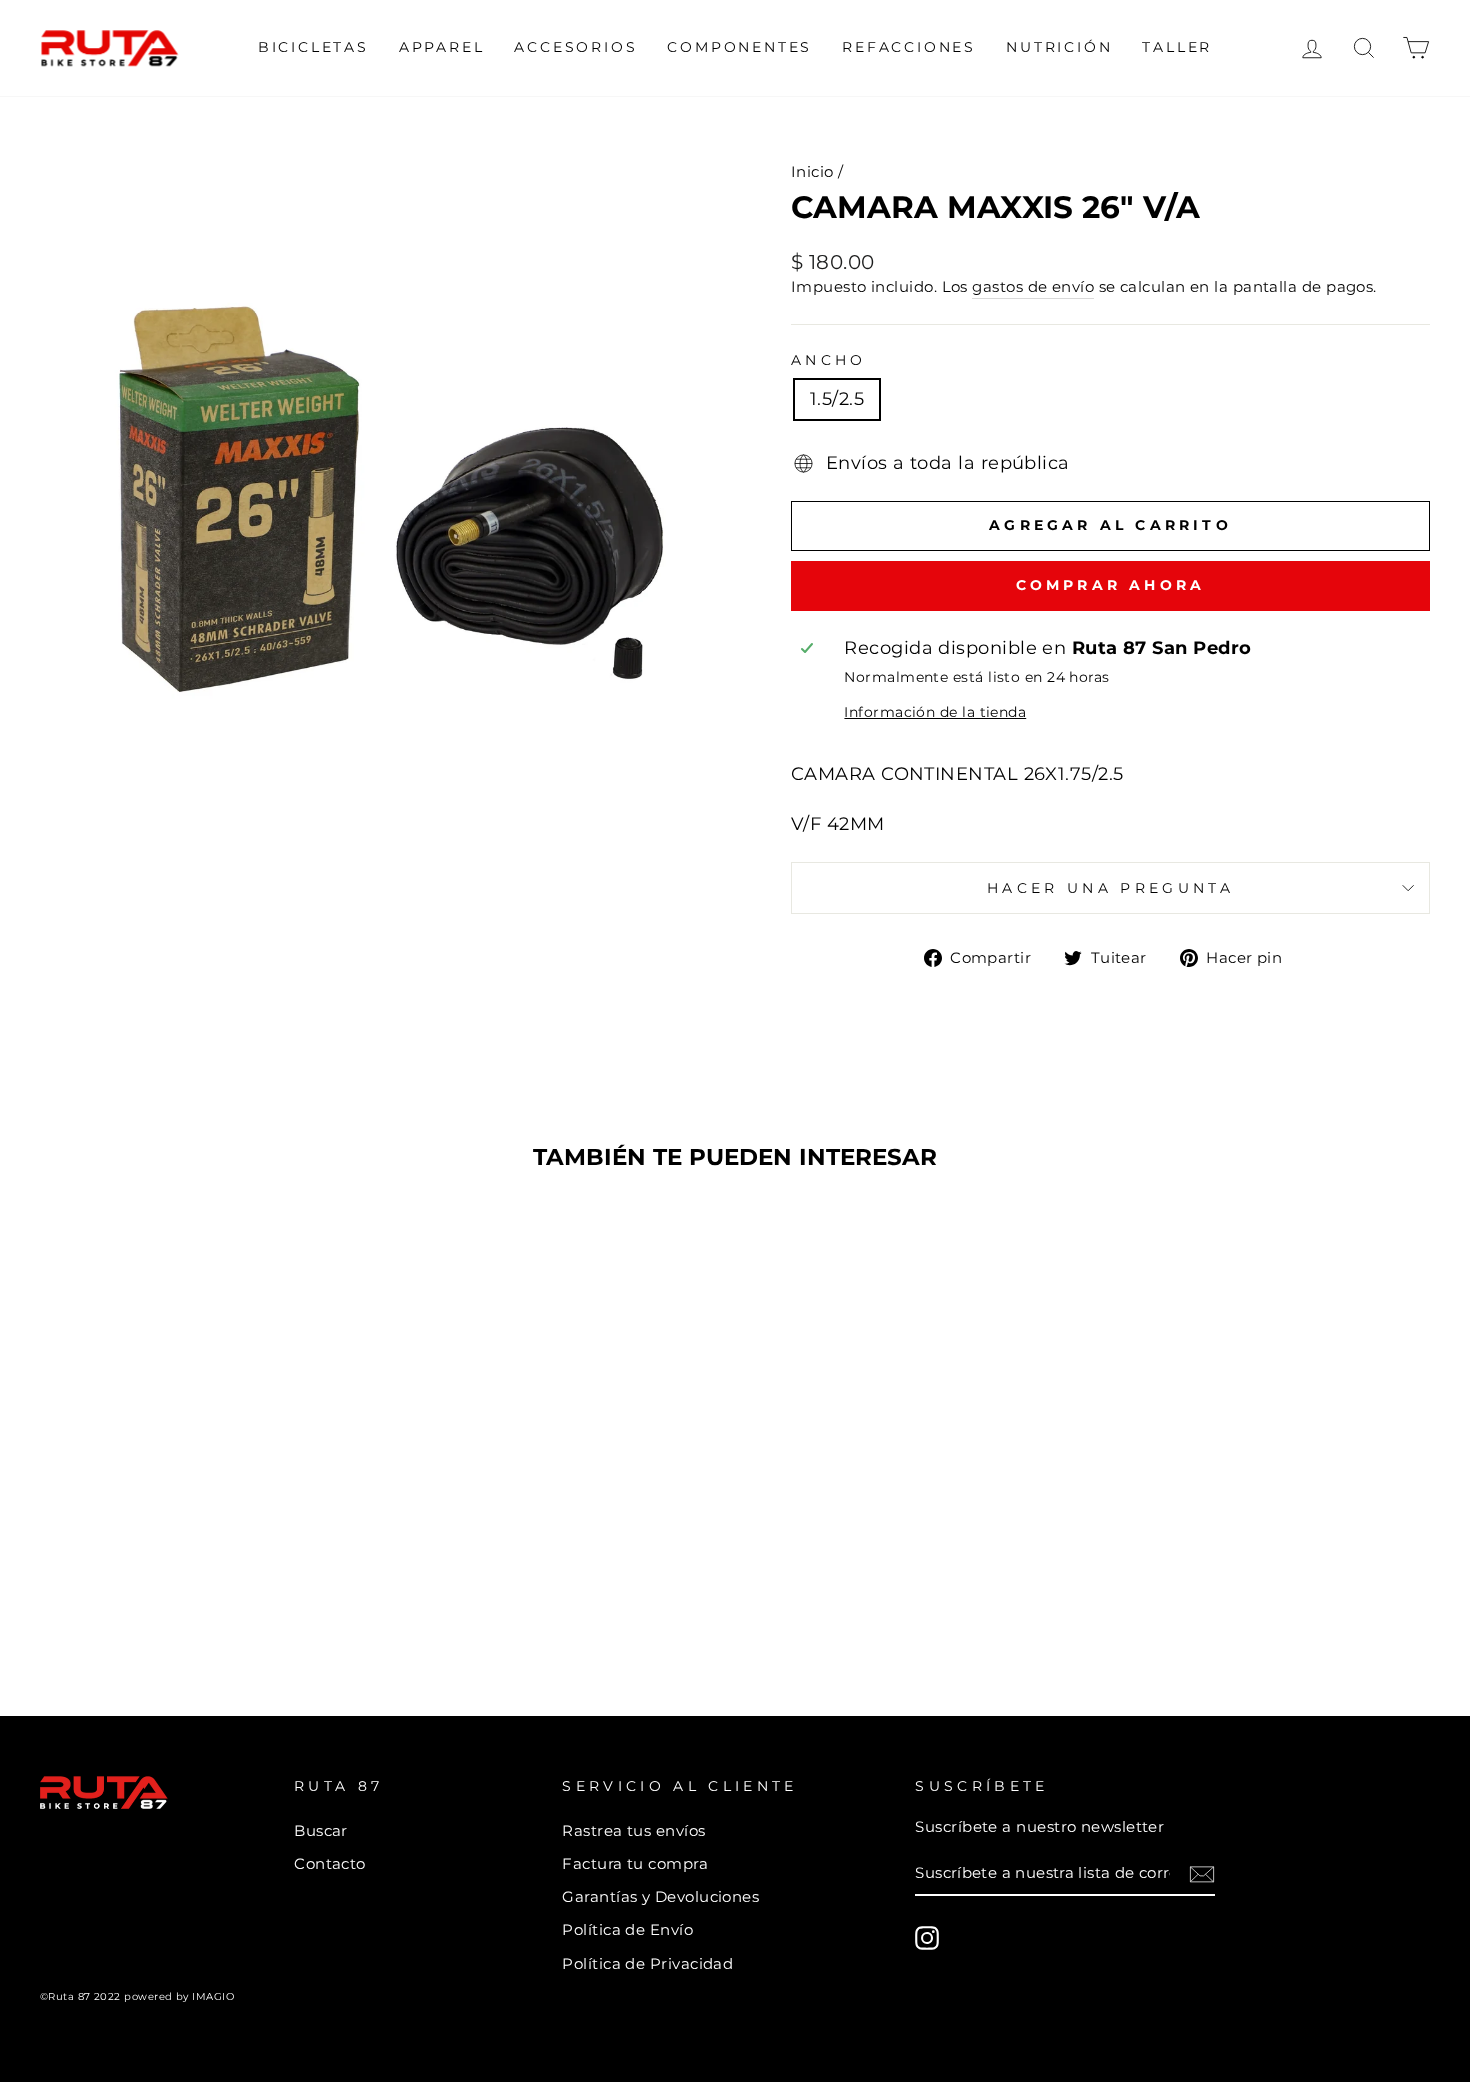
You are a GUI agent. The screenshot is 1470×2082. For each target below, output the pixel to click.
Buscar (321, 1830)
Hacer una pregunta (1110, 888)
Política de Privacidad (647, 1963)
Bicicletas (313, 47)
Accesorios (575, 47)
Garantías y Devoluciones (660, 1896)
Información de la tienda (935, 712)
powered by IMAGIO (179, 1996)
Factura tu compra (635, 1863)
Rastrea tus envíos (633, 1830)
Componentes (739, 47)
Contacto (330, 1863)
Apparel (442, 47)
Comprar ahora (1111, 585)
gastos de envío (1033, 286)
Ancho (829, 360)
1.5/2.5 (837, 399)
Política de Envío (627, 1929)
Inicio (812, 171)
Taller (1177, 47)
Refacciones (909, 47)
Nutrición (1059, 47)
